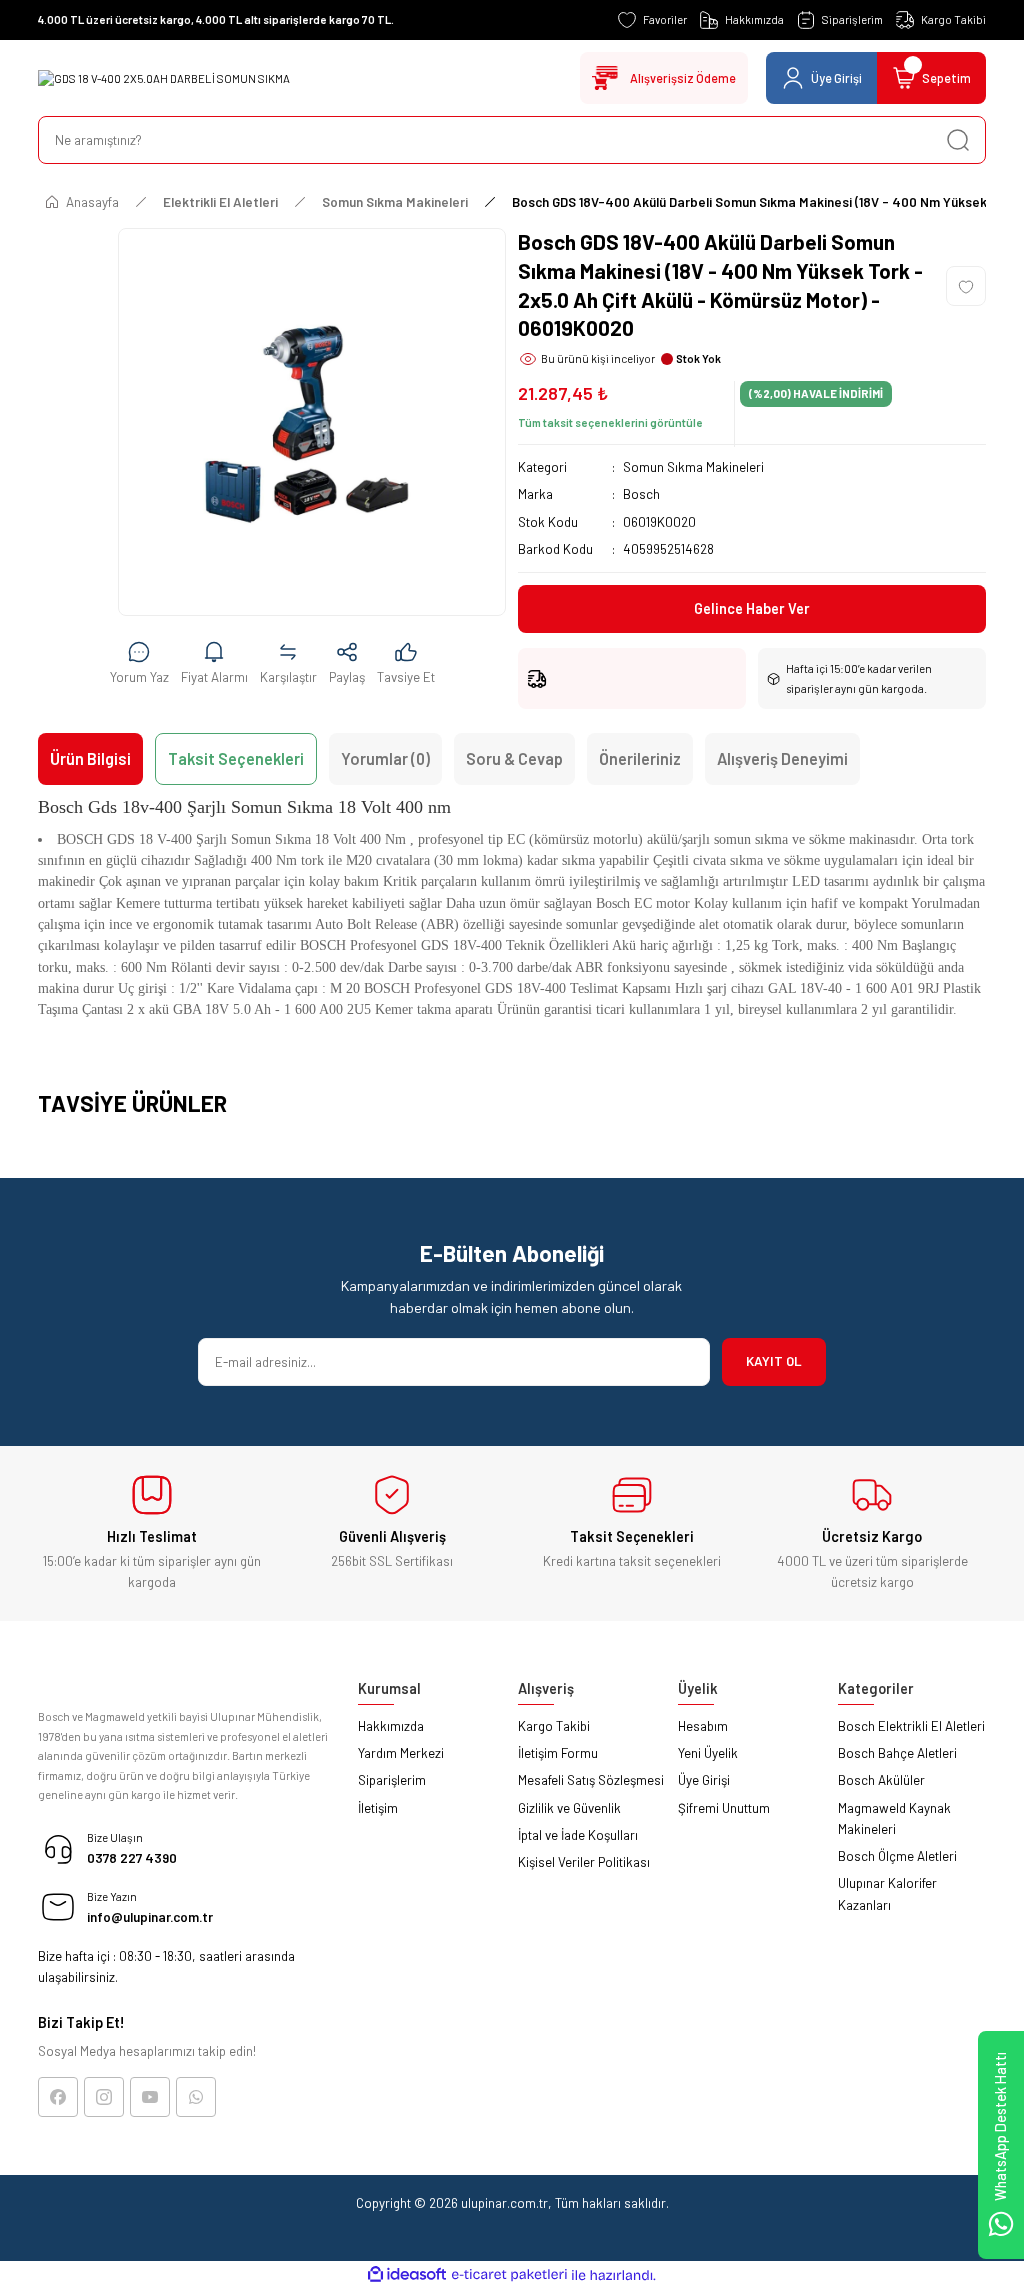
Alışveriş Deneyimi (782, 758)
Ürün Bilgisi (90, 758)
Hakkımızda (391, 1726)
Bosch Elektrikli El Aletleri (911, 1726)
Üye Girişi (704, 1780)
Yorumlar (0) (385, 758)
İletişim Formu (558, 1753)
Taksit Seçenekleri (236, 758)
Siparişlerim (392, 1780)
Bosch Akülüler (881, 1780)
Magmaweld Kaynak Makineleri (894, 1818)
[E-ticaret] (509, 2274)
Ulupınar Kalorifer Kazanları (887, 1893)
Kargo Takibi (554, 1726)
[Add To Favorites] (966, 286)
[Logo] (164, 78)
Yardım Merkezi (401, 1753)
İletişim (378, 1808)
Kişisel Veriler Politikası (584, 1862)
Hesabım (703, 1726)
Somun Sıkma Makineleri (693, 467)
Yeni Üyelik (708, 1753)
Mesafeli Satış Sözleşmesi (591, 1780)
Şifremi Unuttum (724, 1808)
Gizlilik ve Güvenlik (569, 1808)
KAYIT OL (774, 1361)
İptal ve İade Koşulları (578, 1835)
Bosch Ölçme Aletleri (897, 1856)
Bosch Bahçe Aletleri (897, 1753)
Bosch (641, 494)
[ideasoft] (407, 2275)
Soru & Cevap (514, 758)
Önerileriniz (640, 758)
